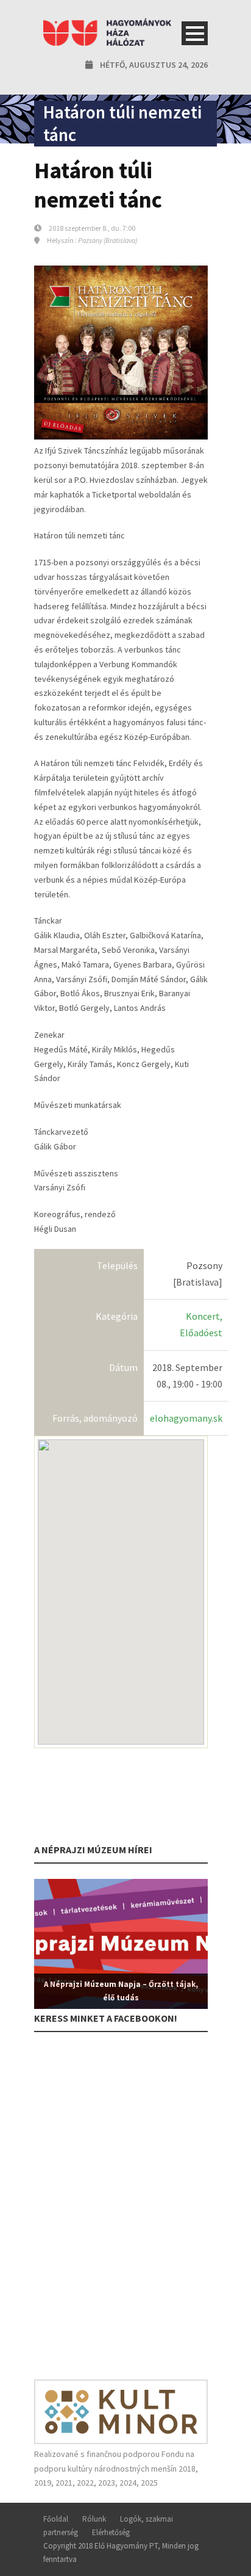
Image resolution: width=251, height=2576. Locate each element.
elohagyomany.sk (186, 1418)
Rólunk (94, 2519)
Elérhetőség (111, 2532)
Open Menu (195, 33)
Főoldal (56, 2519)
